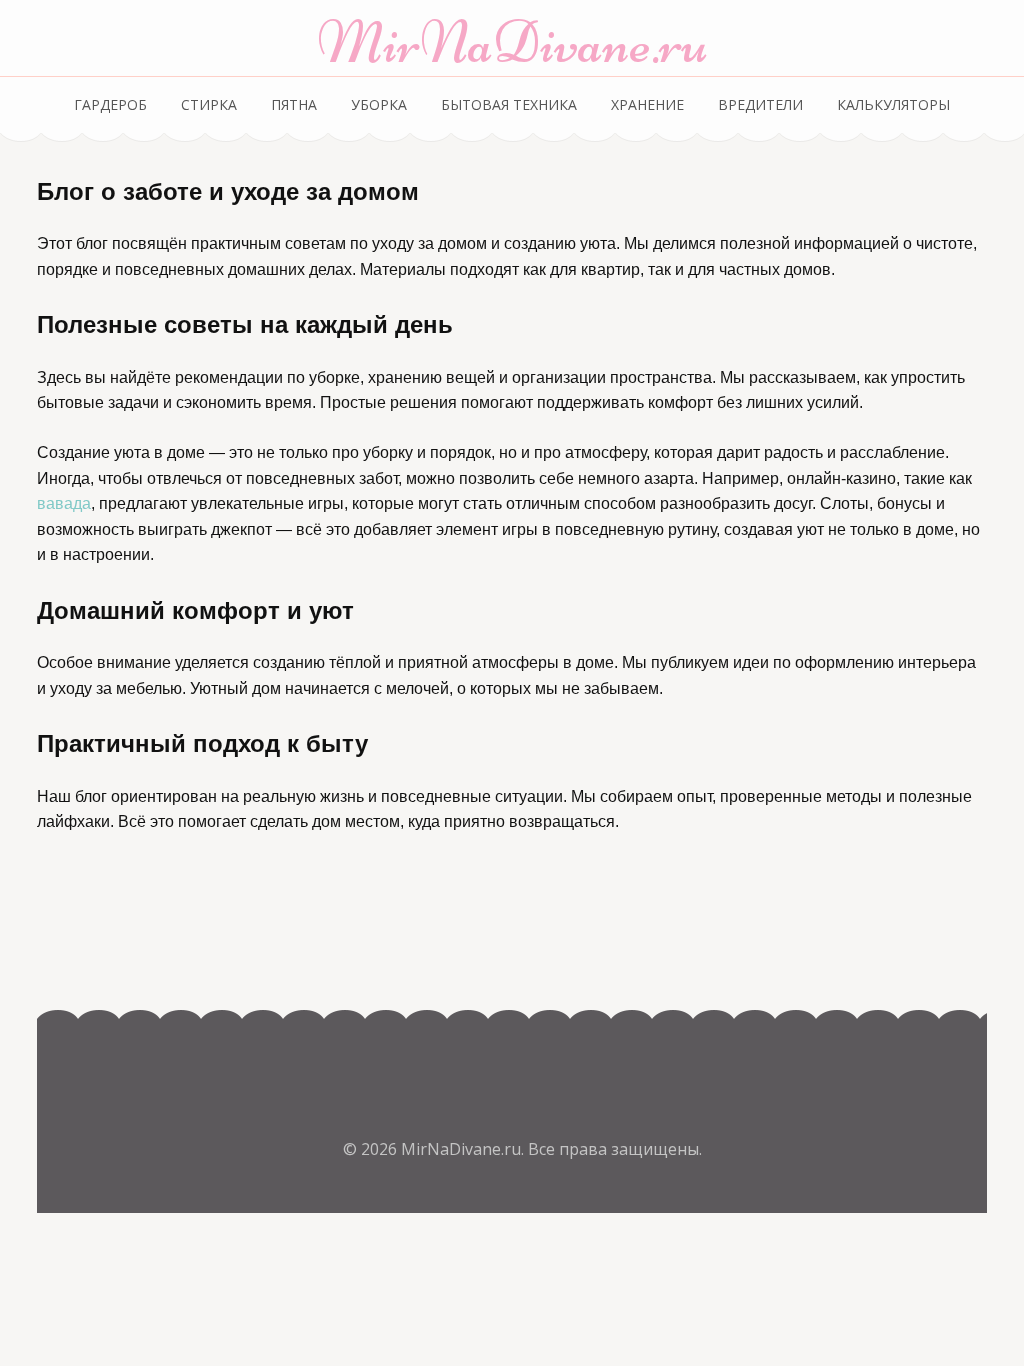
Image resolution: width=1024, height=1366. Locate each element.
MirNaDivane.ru (512, 42)
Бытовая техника (509, 104)
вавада (64, 503)
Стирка (209, 104)
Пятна (294, 104)
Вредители (760, 104)
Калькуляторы (893, 104)
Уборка (379, 104)
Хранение (647, 104)
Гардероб (110, 104)
